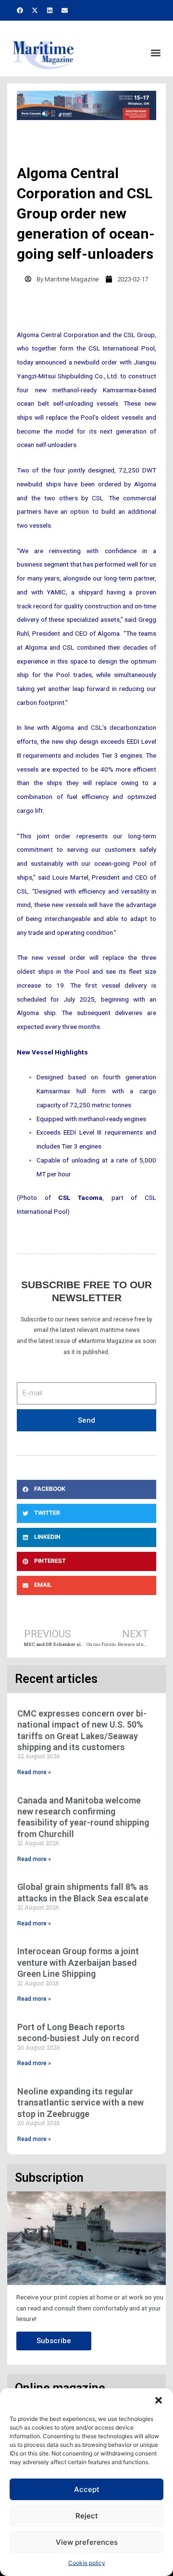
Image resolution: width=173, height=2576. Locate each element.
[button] (159, 2400)
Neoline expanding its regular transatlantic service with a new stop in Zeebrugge (80, 2103)
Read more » (34, 1772)
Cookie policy (87, 2563)
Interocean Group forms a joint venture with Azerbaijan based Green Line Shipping (78, 1962)
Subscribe (54, 2341)
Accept (87, 2489)
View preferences (87, 2542)
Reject (87, 2516)
